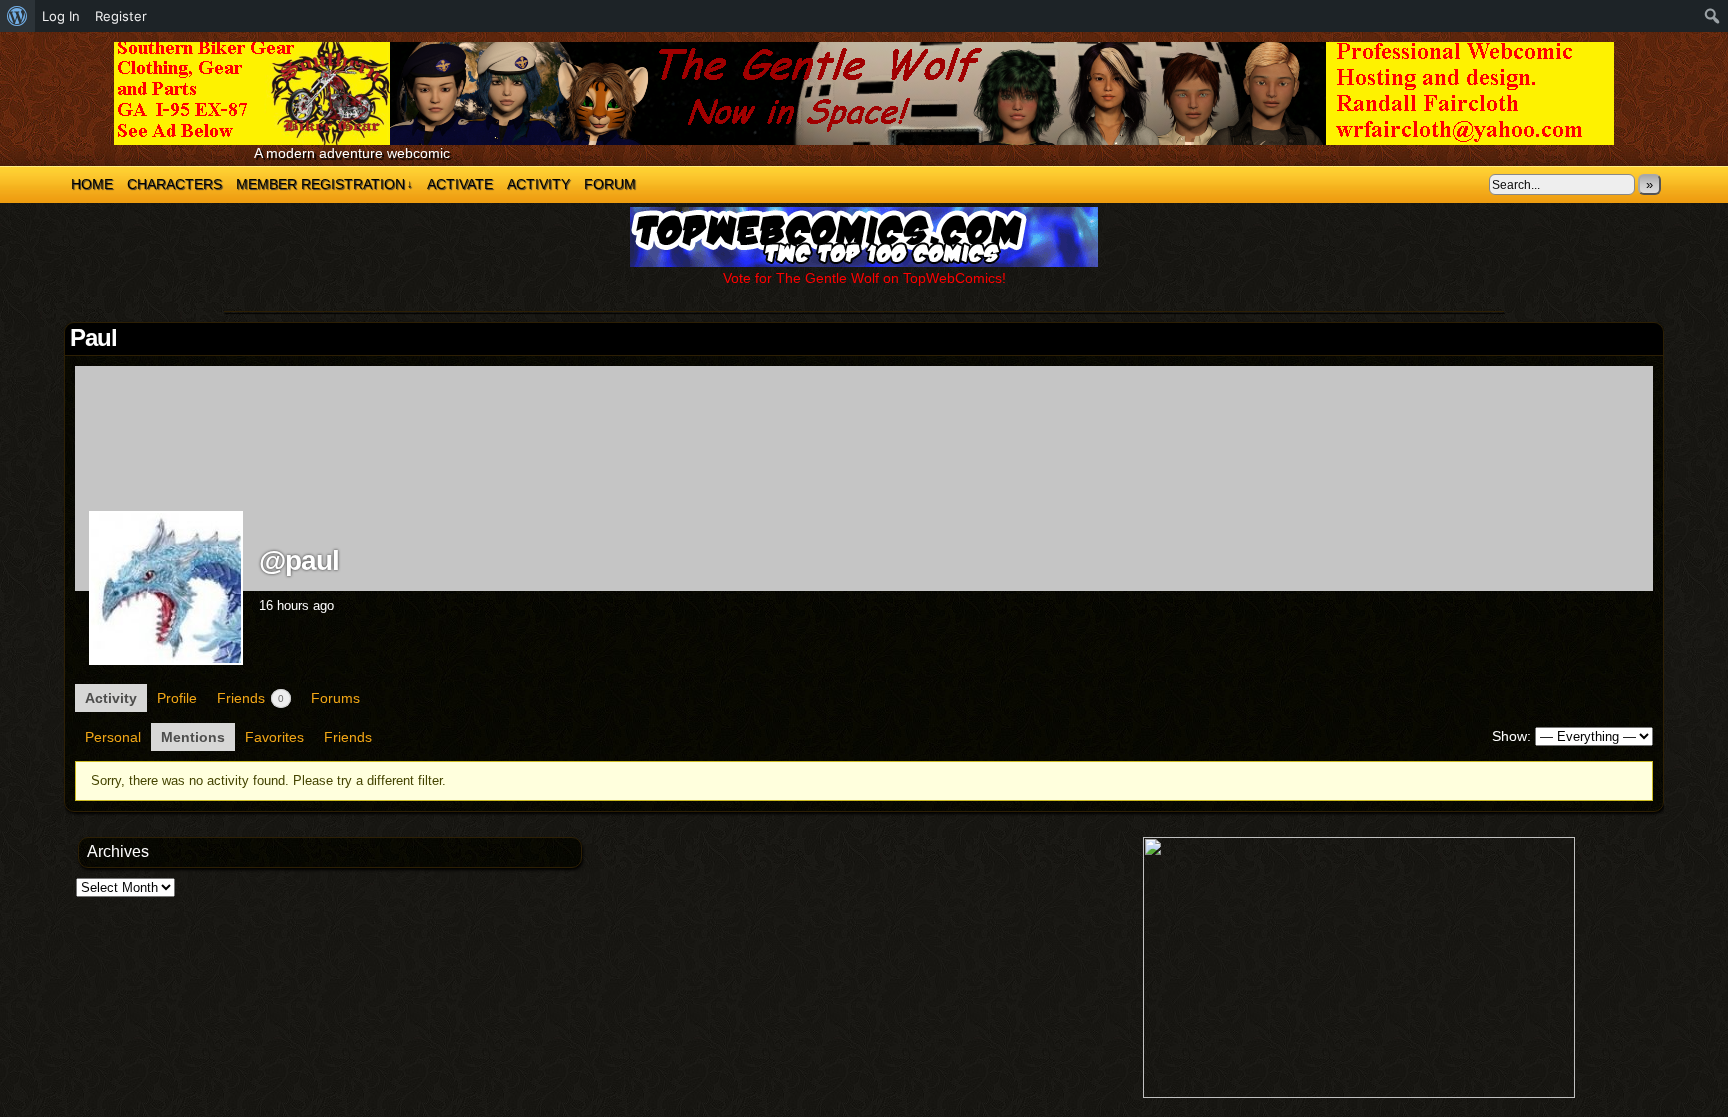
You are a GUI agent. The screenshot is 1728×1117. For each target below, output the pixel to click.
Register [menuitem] (121, 16)
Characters (174, 184)
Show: (1511, 736)
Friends (250, 698)
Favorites (274, 737)
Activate (460, 184)
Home (92, 184)
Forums (335, 698)
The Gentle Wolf (864, 93)
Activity (538, 184)
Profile (177, 698)
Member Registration (324, 184)
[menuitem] (17, 16)
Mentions (193, 737)
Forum (610, 184)
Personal (113, 737)
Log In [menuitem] (61, 16)
